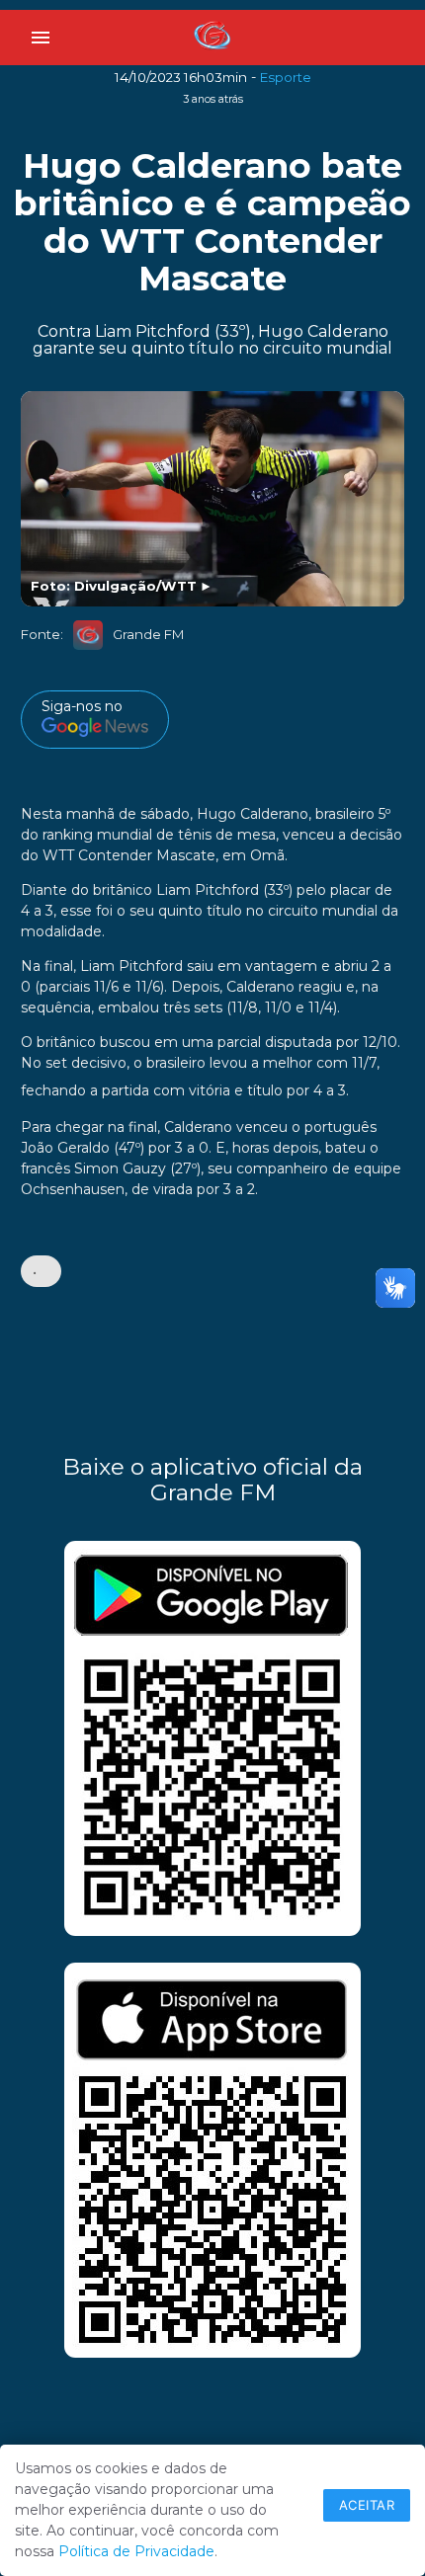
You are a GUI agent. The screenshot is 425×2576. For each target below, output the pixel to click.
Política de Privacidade (136, 2551)
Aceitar (367, 2505)
